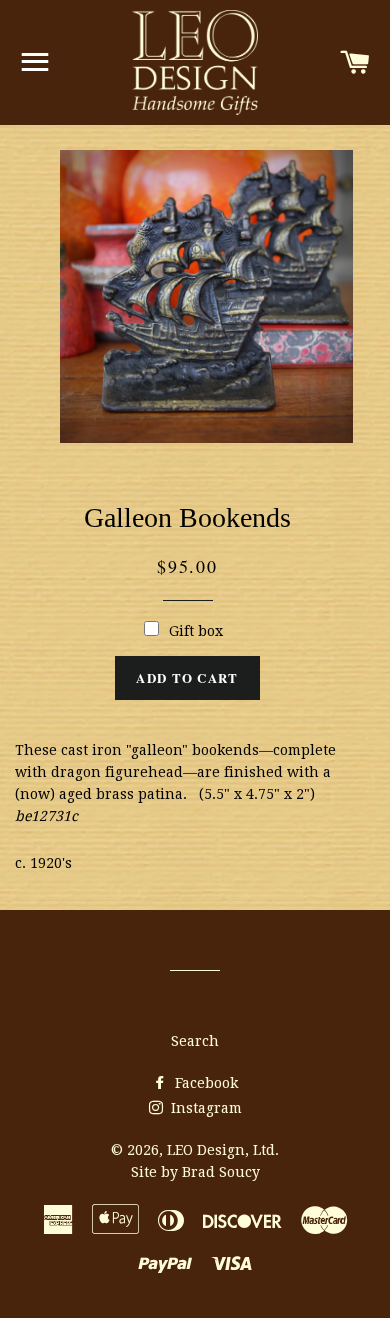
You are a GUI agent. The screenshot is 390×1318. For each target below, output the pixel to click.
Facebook (204, 1083)
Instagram (204, 1108)
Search (195, 1041)
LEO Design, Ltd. (223, 1150)
